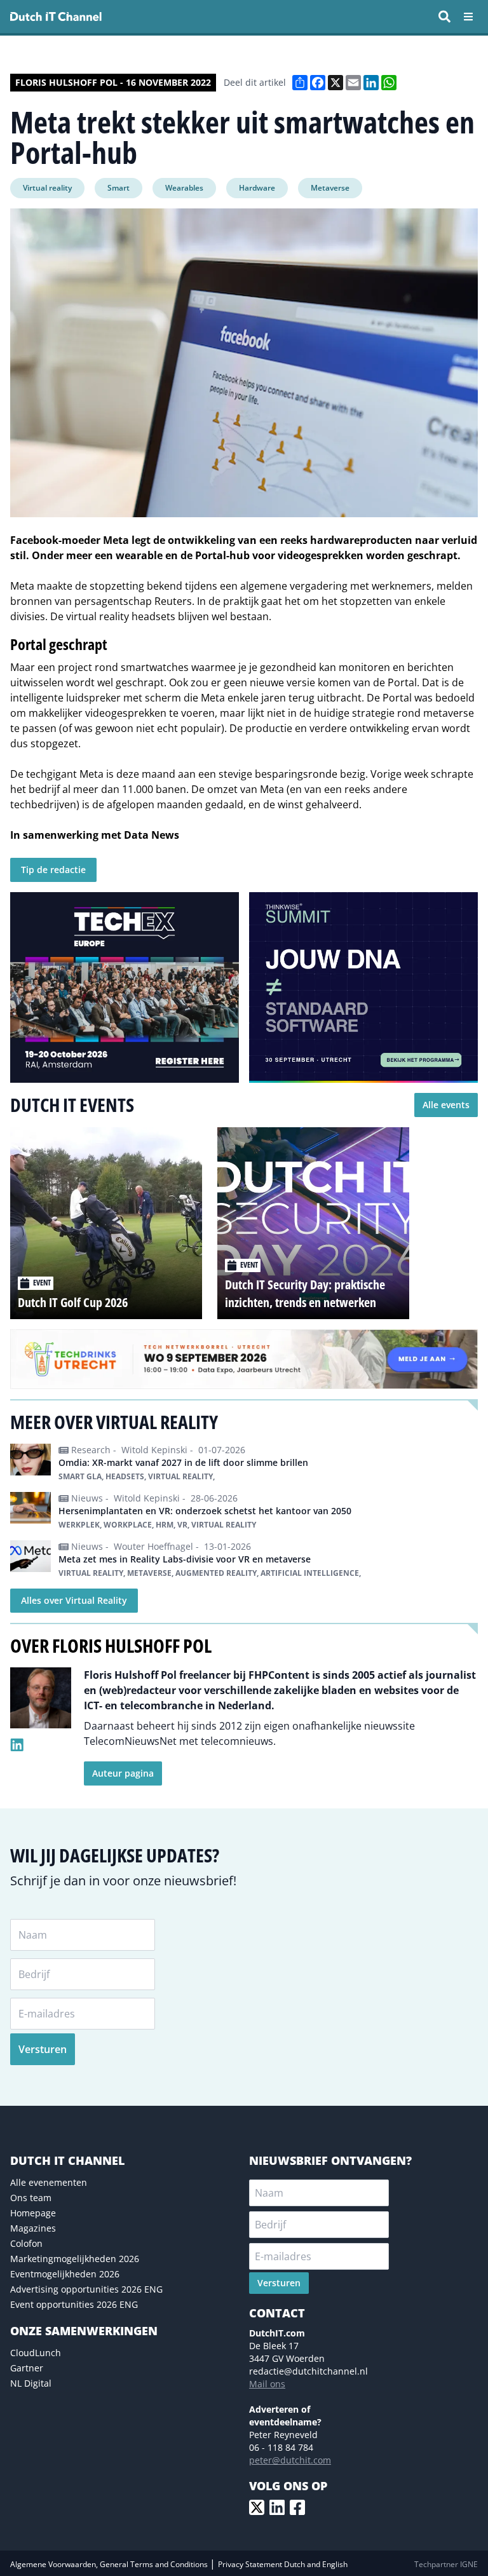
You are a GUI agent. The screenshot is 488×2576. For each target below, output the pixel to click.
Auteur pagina (123, 1773)
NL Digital (31, 2383)
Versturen (43, 2049)
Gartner (27, 2368)
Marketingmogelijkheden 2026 (75, 2259)
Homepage (33, 2213)
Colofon (26, 2243)
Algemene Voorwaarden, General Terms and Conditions (110, 2564)
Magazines (33, 2228)
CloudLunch (36, 2353)
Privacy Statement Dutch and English (283, 2564)
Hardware (257, 188)
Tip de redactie (53, 870)
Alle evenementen (49, 2182)
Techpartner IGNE (446, 2564)
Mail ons (267, 2384)
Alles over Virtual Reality (74, 1600)
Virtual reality (47, 188)
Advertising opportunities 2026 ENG (86, 2289)
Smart (119, 188)
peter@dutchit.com (290, 2460)
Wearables (184, 188)
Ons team (31, 2198)
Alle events (446, 1105)
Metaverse (330, 188)
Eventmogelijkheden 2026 (65, 2274)
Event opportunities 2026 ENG (74, 2304)
